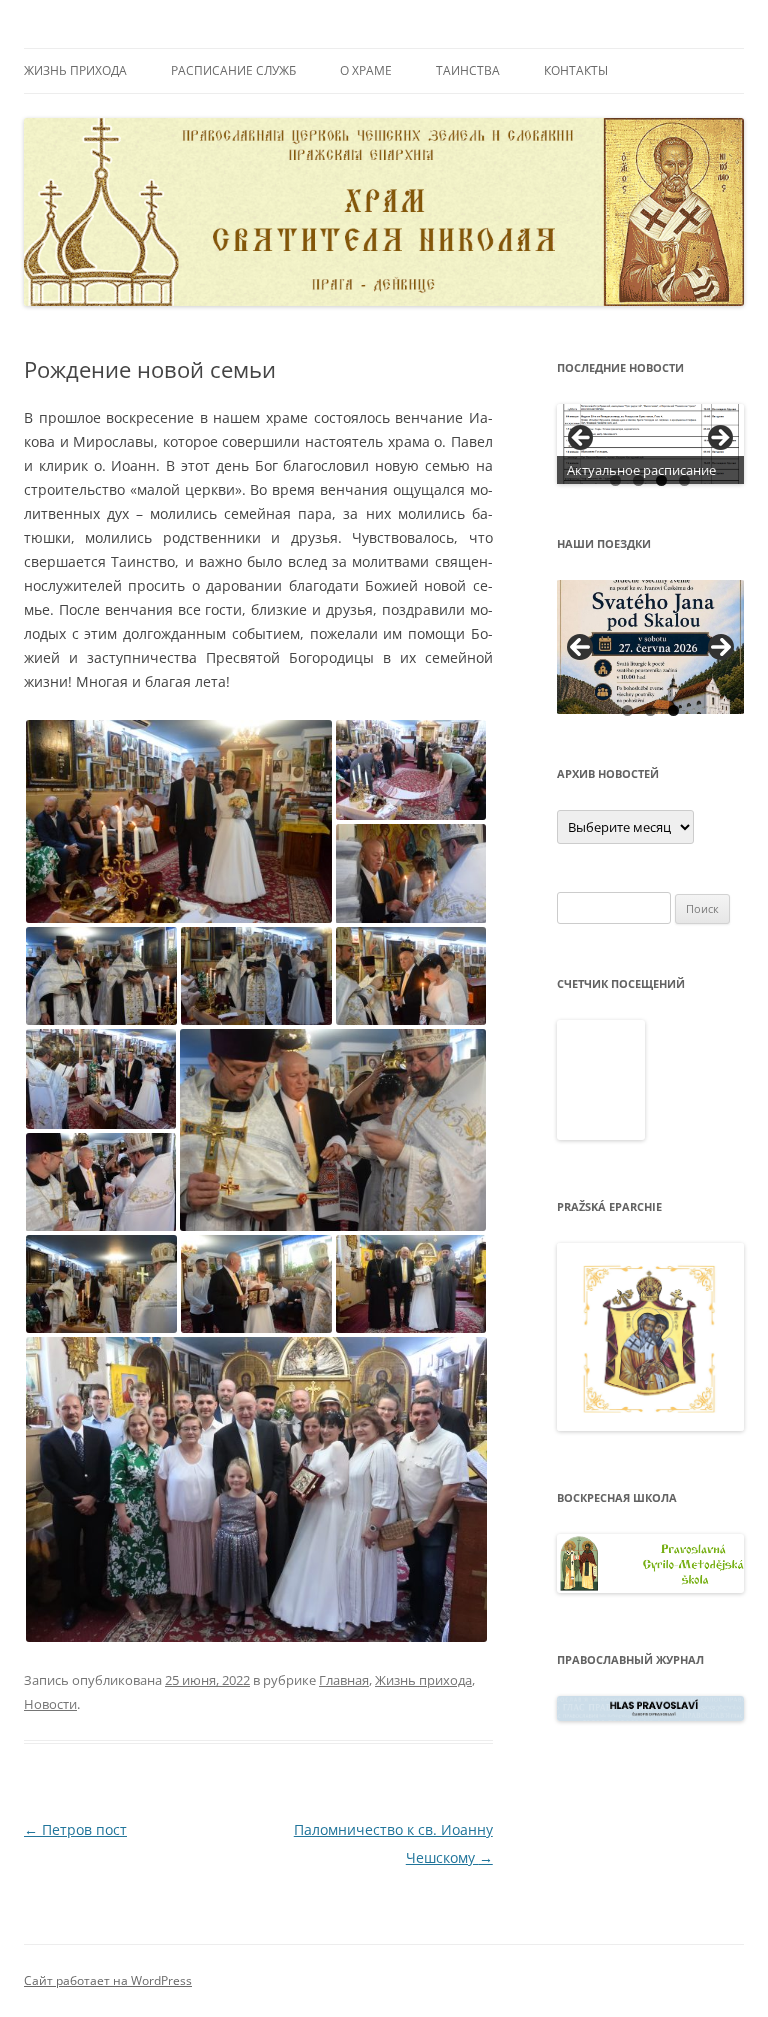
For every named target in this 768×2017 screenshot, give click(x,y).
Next (721, 647)
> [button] (719, 439)
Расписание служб (233, 70)
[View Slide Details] (651, 444)
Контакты (576, 70)
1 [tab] (615, 480)
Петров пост (75, 1829)
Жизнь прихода (75, 70)
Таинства (468, 70)
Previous (580, 647)
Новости (50, 1704)
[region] (651, 444)
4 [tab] (684, 480)
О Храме (366, 70)
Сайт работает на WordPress (108, 1980)
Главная (344, 1680)
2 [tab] (638, 480)
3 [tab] (661, 480)
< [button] (582, 439)
